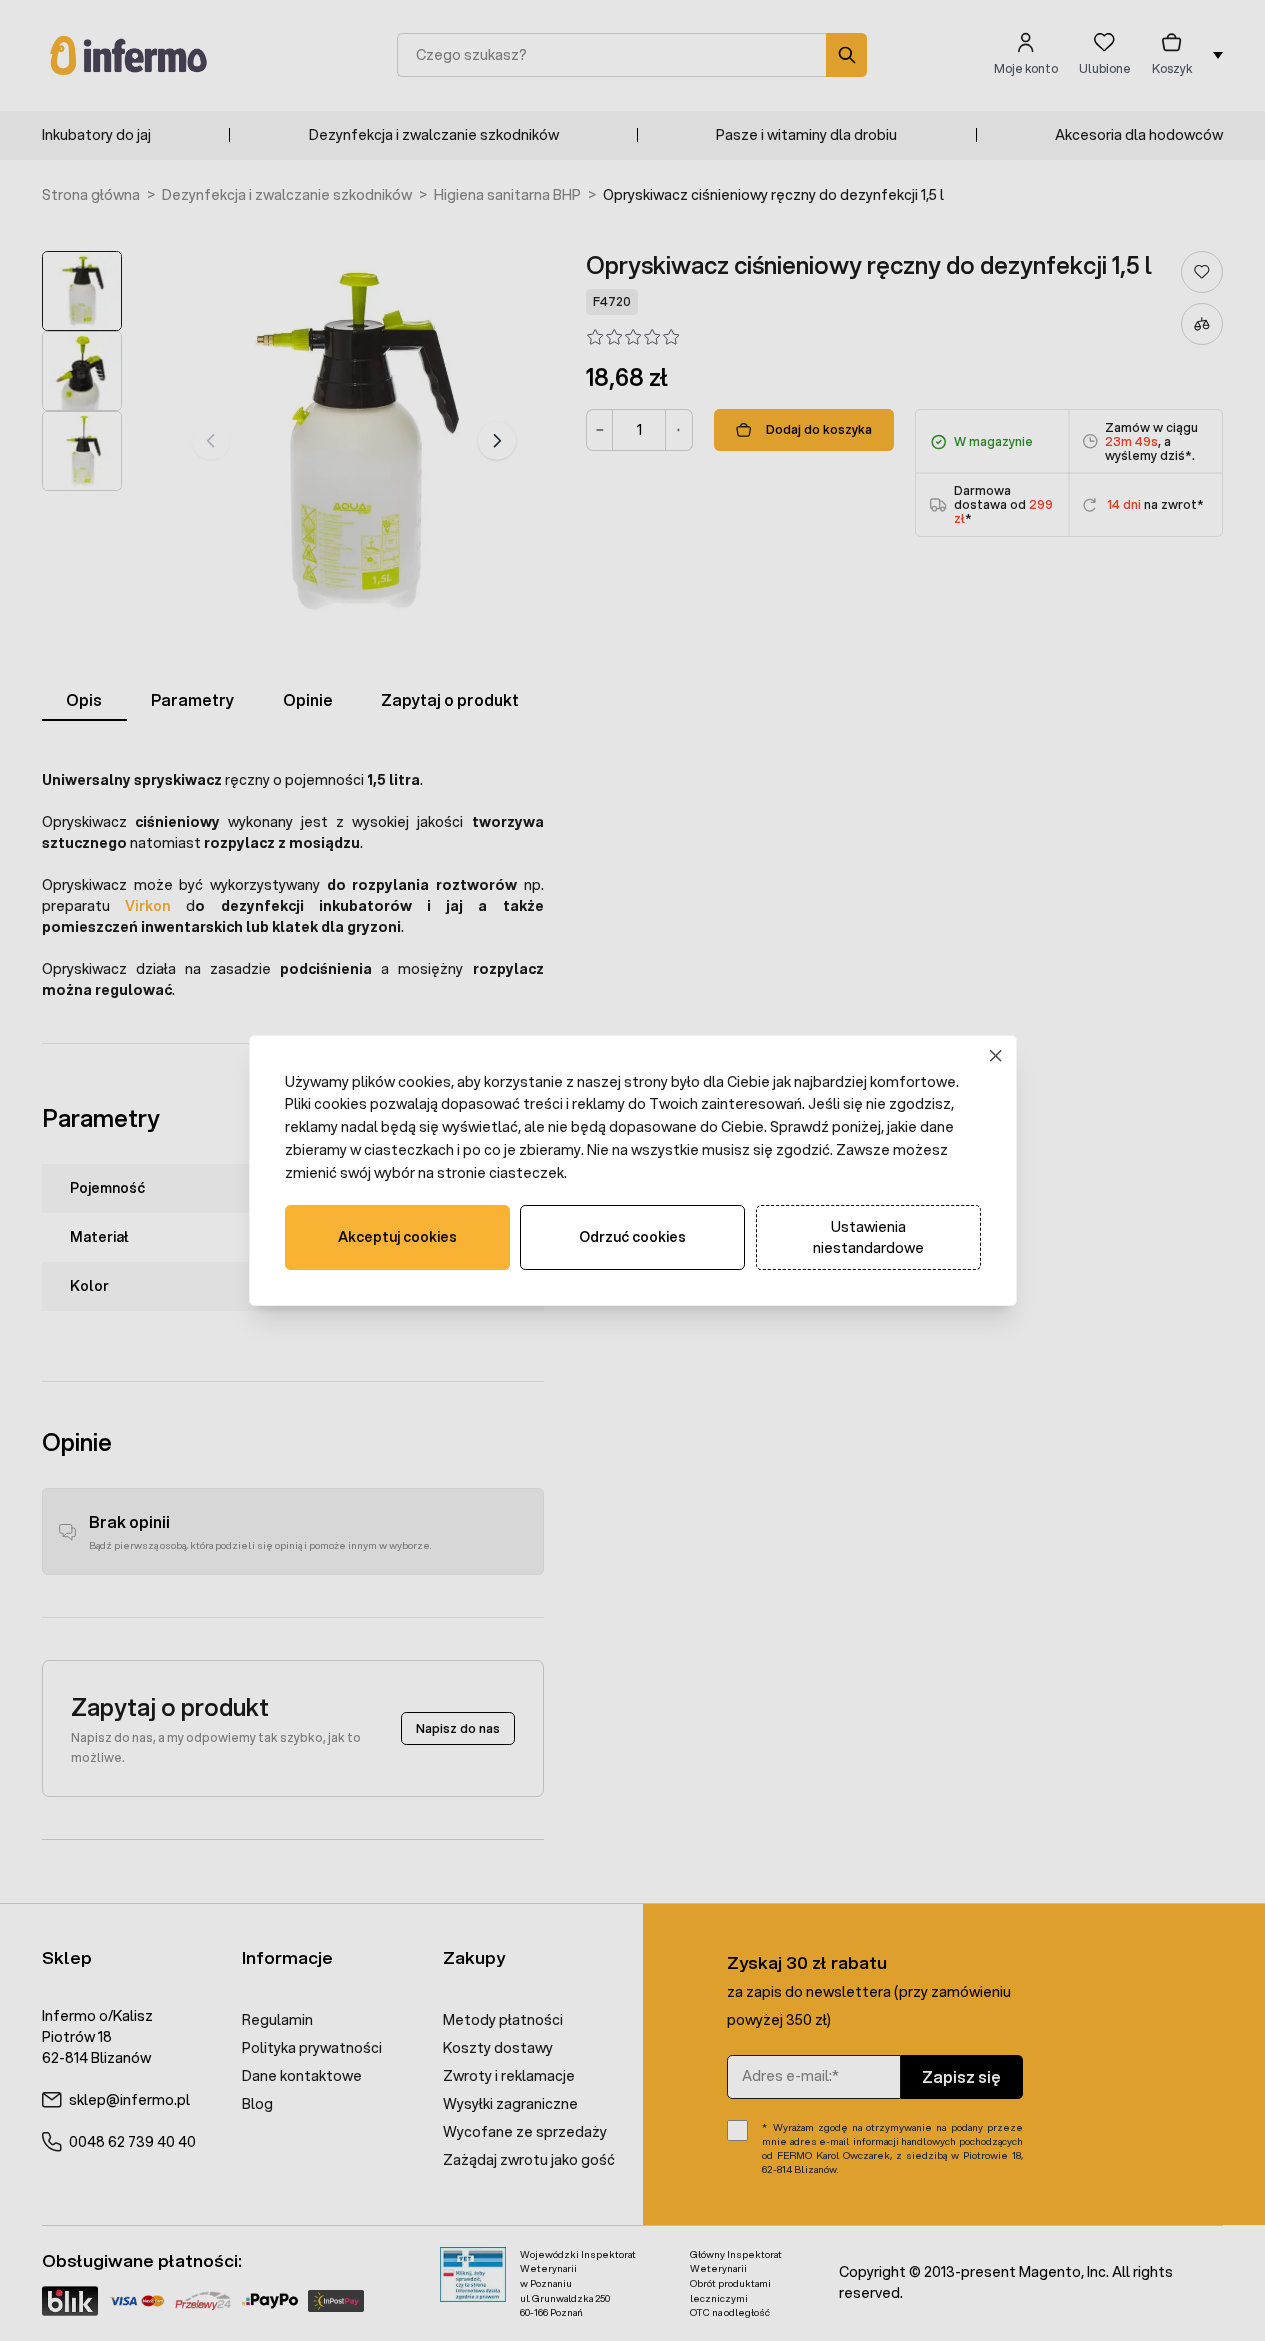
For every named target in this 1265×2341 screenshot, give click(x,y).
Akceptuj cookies (397, 1237)
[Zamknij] (995, 1055)
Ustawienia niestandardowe (868, 1237)
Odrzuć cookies (632, 1237)
